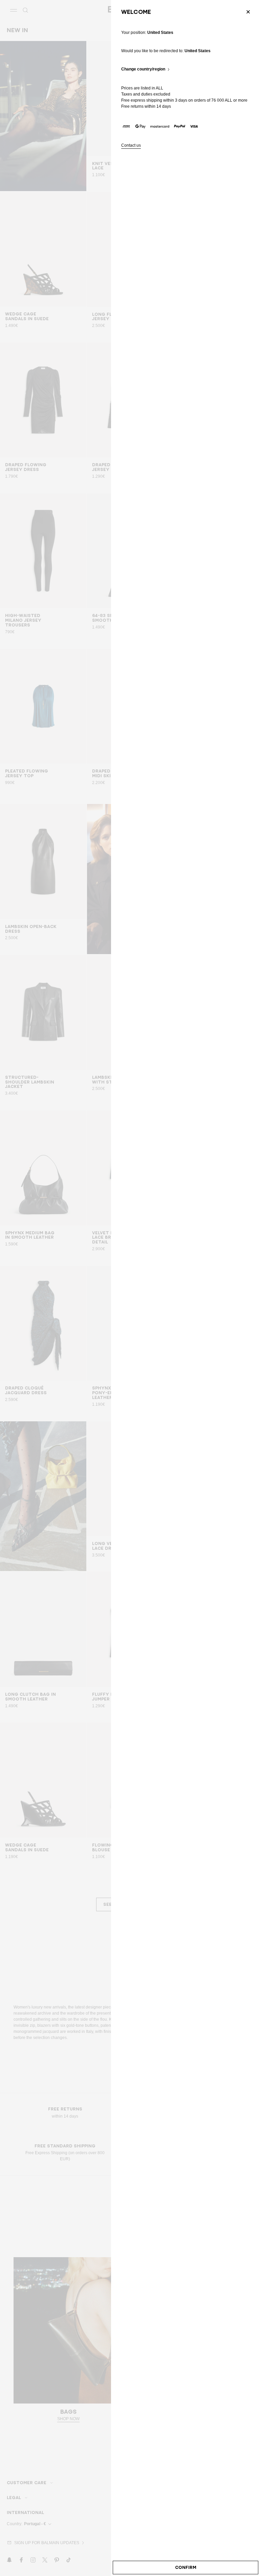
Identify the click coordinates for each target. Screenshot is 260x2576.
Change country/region (143, 69)
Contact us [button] (131, 146)
